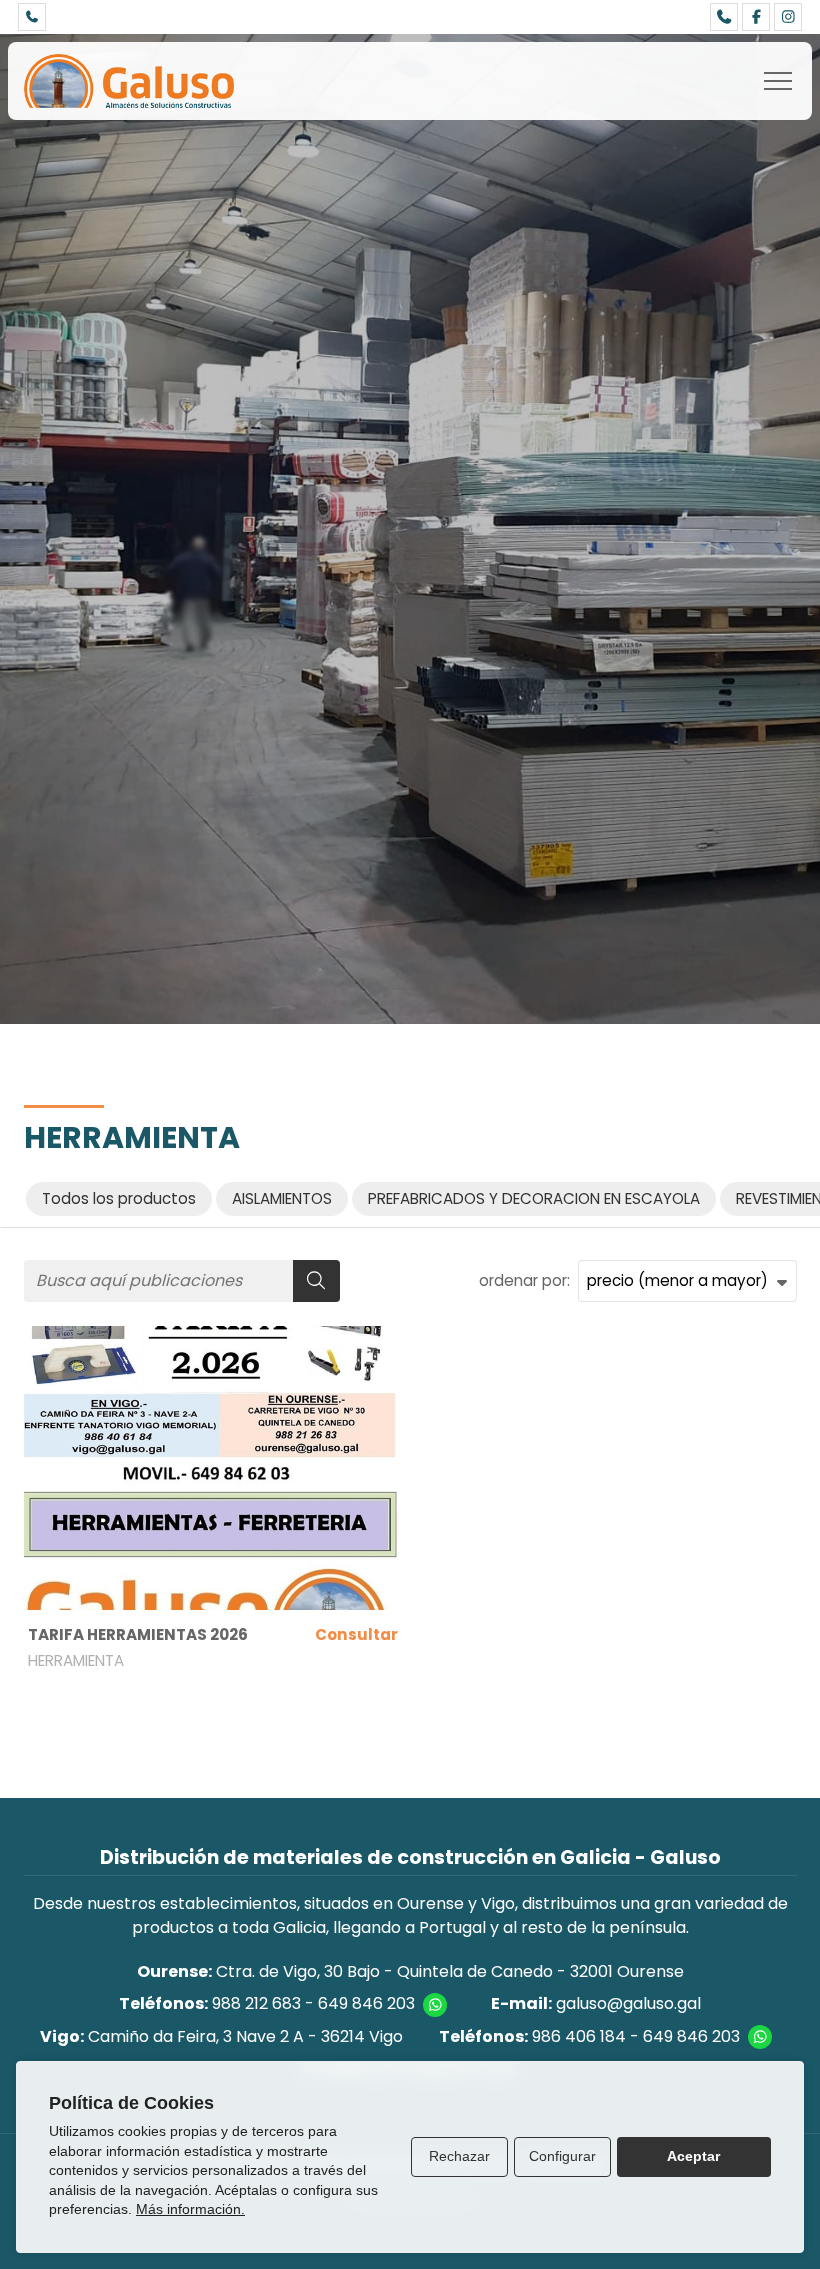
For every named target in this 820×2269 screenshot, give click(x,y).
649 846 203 (366, 2003)
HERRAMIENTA (76, 1660)
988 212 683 (256, 2003)
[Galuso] (129, 81)
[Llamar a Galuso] (32, 17)
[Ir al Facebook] (756, 17)
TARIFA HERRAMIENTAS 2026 (138, 1634)
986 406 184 (579, 2036)
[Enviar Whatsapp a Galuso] (435, 2005)
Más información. (190, 2209)
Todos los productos (119, 1198)
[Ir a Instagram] (788, 17)
